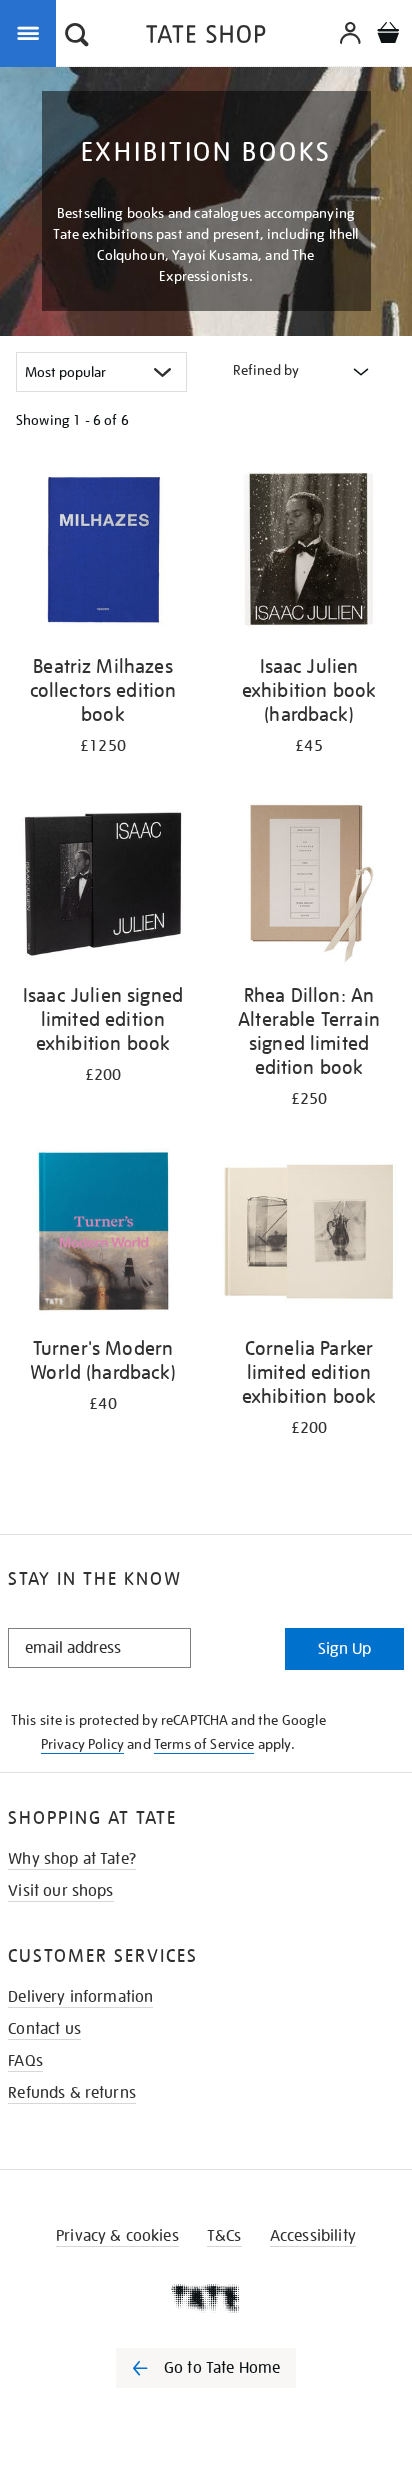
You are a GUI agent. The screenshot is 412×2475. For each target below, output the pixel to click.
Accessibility (313, 2236)
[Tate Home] (206, 2298)
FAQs (25, 2061)
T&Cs (224, 2236)
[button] (77, 37)
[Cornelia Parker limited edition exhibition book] (309, 1234)
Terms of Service (204, 1744)
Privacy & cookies (117, 2236)
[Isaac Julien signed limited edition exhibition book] (103, 881)
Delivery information (80, 1997)
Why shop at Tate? (72, 1859)
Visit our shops (60, 1891)
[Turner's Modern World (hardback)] (103, 1234)
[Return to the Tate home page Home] (206, 37)
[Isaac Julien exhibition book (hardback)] (309, 552)
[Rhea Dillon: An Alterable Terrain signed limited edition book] (309, 881)
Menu (32, 32)
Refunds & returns (72, 2093)
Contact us (44, 2029)
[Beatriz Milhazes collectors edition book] (103, 552)
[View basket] (388, 35)
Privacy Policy (82, 1744)
